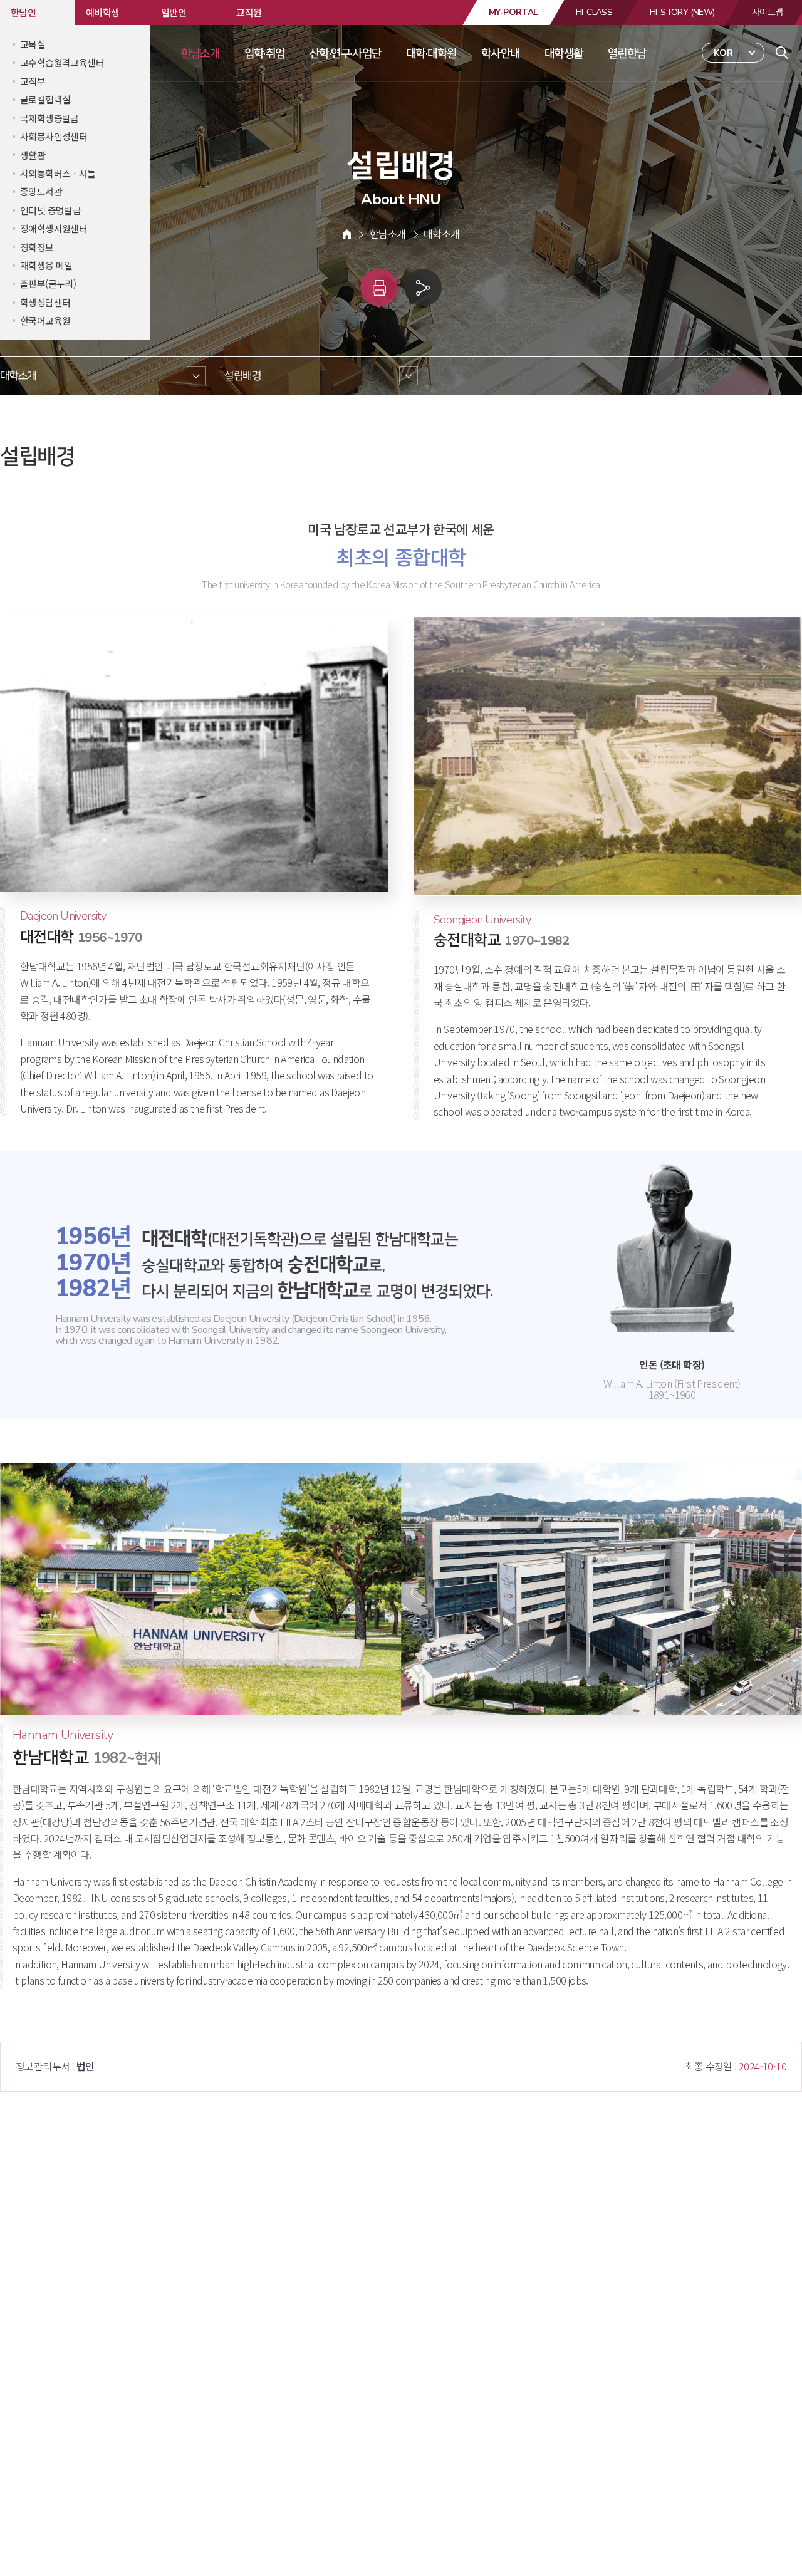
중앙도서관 (41, 191)
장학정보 (37, 247)
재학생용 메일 (46, 265)
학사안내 (501, 53)
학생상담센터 (45, 302)
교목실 (33, 44)
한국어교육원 (45, 320)
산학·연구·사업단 (346, 53)
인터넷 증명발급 (50, 210)
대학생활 (564, 53)
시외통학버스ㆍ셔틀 (58, 173)
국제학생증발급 (49, 118)
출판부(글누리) (48, 283)
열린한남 (627, 53)
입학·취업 (265, 53)
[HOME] (347, 234)
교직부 (33, 81)
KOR (723, 53)
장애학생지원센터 (54, 228)
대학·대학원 (431, 53)
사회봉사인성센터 (54, 136)
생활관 (33, 155)
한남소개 (200, 53)
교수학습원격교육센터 (62, 62)
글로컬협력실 (45, 99)
